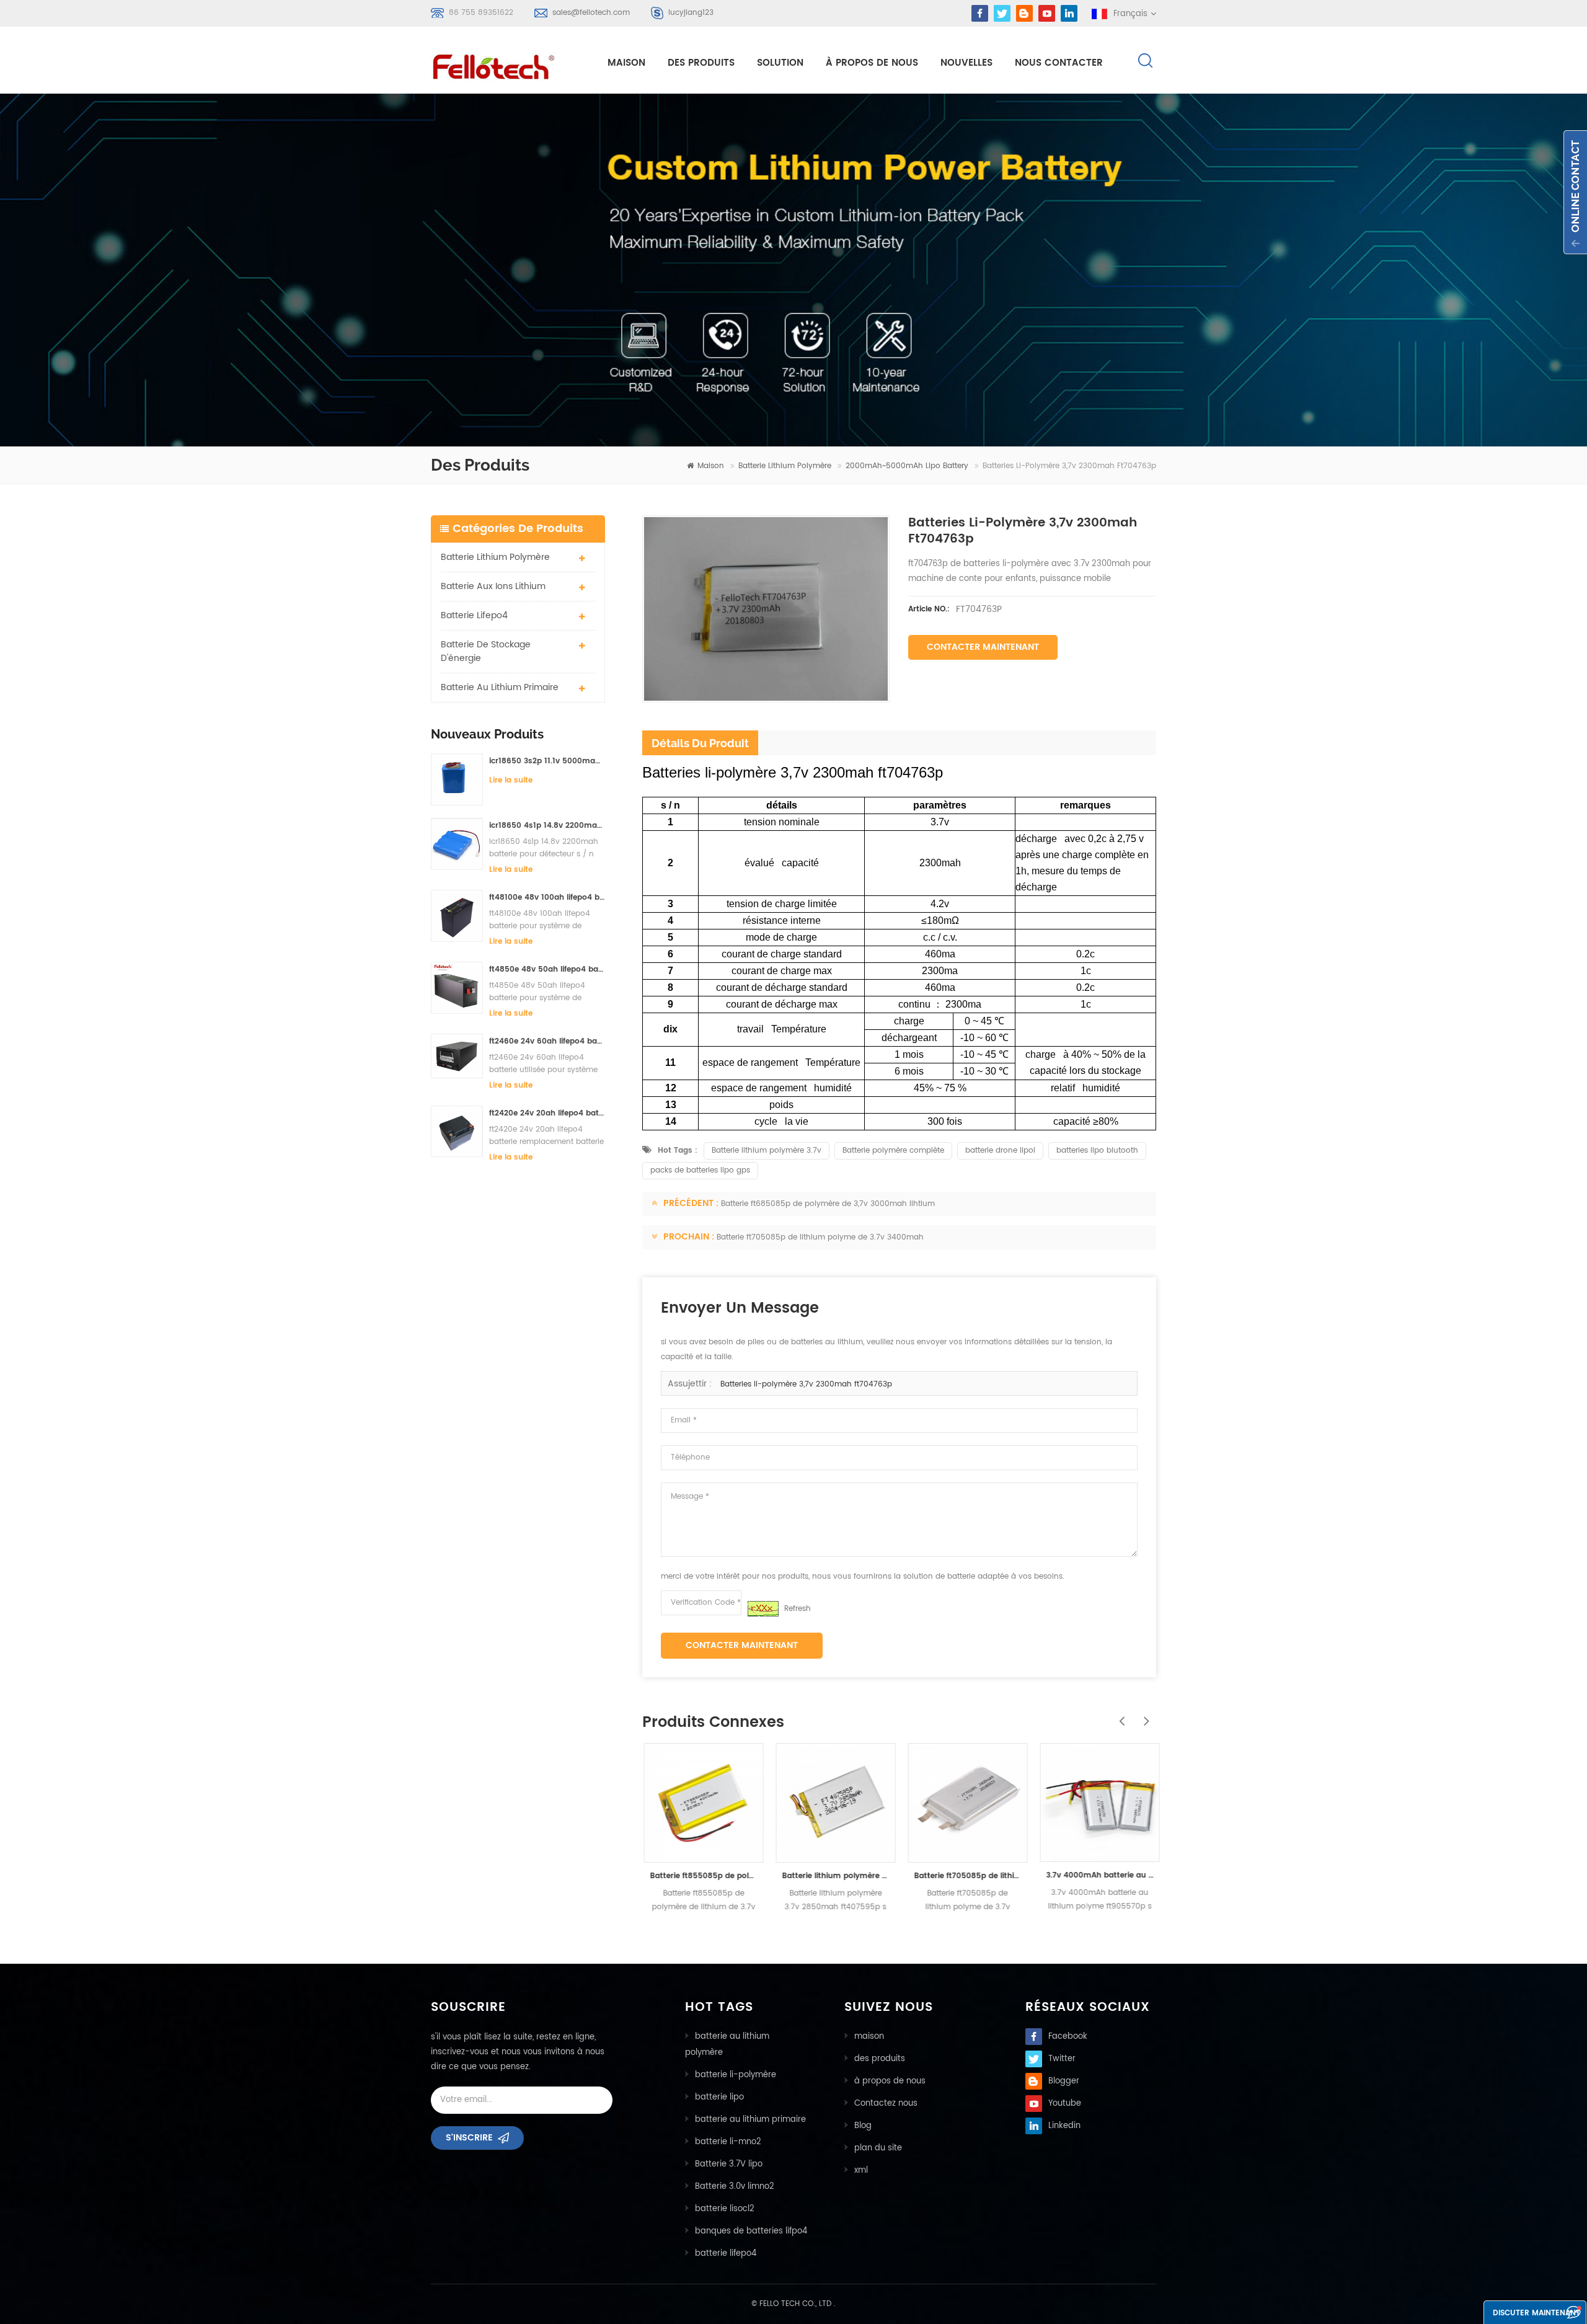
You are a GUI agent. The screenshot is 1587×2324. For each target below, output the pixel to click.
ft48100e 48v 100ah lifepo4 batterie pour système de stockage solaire (547, 898)
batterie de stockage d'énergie (486, 651)
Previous (1119, 1714)
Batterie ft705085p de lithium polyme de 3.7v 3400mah (820, 1237)
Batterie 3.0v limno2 (735, 2187)
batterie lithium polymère (785, 466)
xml (861, 2171)
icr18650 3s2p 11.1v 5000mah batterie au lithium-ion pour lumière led (547, 761)
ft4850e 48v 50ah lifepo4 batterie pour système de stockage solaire (547, 969)
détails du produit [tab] (700, 743)
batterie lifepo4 (474, 615)
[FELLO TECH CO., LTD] (503, 64)
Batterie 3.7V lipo (729, 2164)
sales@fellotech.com (591, 13)
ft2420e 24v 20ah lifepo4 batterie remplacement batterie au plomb (547, 1113)
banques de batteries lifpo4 (751, 2231)
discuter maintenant (1536, 2313)
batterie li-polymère (736, 2075)
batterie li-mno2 (728, 2142)
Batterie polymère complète (893, 1151)
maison (626, 63)
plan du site (878, 2148)
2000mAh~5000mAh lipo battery (907, 466)
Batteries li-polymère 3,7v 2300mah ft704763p (806, 1384)
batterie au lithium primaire (500, 687)
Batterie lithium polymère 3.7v (767, 1151)
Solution (780, 63)
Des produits (701, 63)
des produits (880, 2059)
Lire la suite (511, 780)
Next (1144, 1714)
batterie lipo (719, 2097)
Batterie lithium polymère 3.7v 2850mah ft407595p (834, 1876)
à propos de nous (872, 63)
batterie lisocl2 (725, 2209)
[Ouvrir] (1575, 192)
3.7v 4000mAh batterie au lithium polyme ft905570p (1098, 1875)
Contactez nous (886, 2104)
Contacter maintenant (983, 647)
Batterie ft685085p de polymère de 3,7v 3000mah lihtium (828, 1204)
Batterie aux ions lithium (493, 586)
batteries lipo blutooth (1097, 1151)
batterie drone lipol (1000, 1151)
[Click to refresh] (763, 1609)
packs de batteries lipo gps (700, 1170)
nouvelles (966, 63)
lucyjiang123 (691, 13)
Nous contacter (1059, 63)
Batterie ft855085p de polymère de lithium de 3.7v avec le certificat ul (702, 1876)
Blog (863, 2126)
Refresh (798, 1609)
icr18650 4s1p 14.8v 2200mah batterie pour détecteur (547, 826)
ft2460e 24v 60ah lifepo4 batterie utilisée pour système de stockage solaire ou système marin (547, 1041)
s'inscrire (469, 2138)
